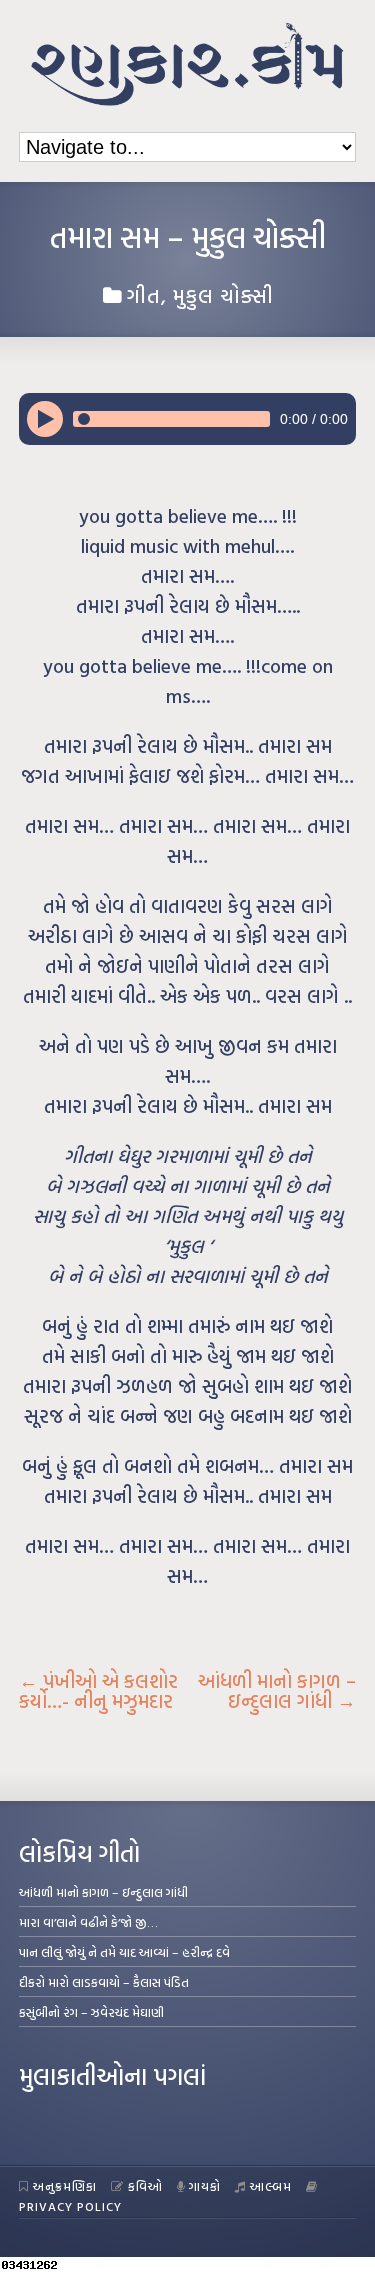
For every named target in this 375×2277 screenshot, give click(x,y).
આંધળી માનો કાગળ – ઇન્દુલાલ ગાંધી (277, 1691)
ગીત (144, 295)
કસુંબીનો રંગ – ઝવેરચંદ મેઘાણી (91, 2012)
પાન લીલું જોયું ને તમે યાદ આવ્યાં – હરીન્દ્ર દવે (124, 1952)
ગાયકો (205, 2186)
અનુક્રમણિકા (65, 2186)
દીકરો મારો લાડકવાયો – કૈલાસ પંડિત (104, 1982)
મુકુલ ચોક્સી (223, 295)
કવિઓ (145, 2186)
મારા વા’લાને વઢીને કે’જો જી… (88, 1922)
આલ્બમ (271, 2186)
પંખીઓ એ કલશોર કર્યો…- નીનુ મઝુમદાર (98, 1691)
